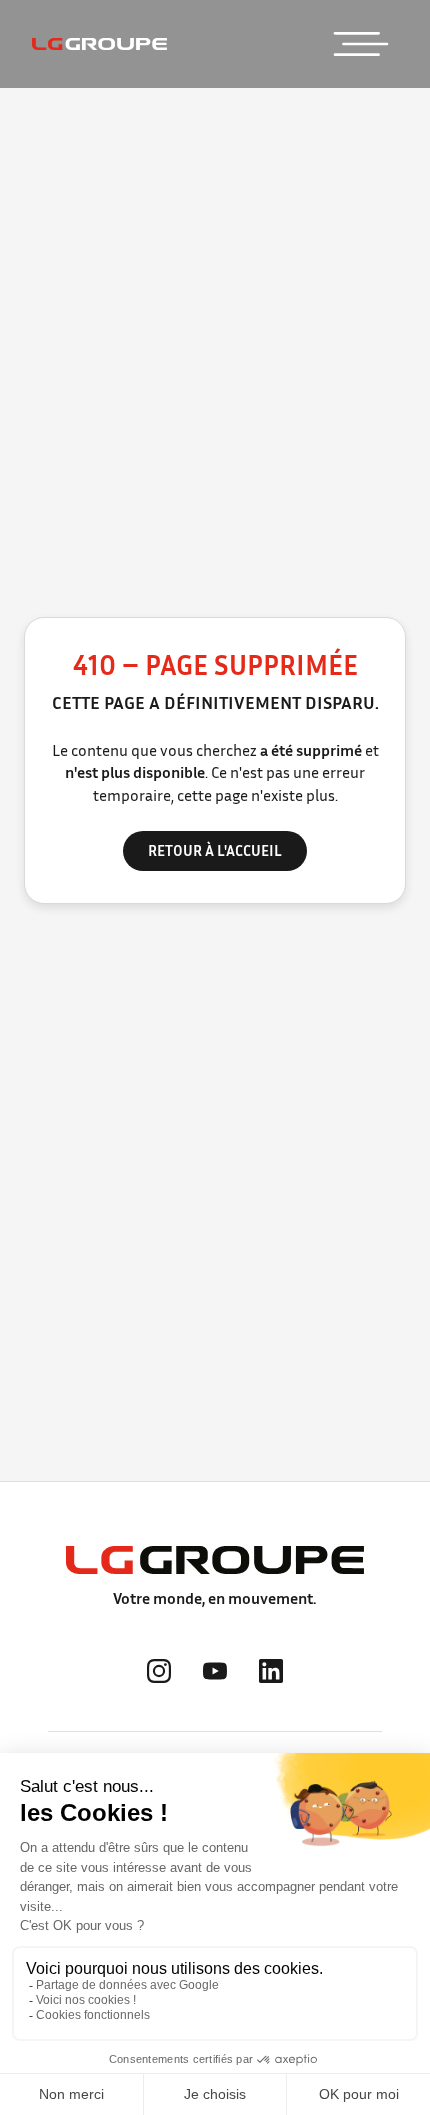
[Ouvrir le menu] (361, 44)
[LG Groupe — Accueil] (99, 44)
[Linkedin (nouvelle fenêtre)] (271, 1671)
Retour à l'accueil (215, 850)
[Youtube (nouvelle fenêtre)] (215, 1671)
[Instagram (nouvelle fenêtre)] (159, 1671)
